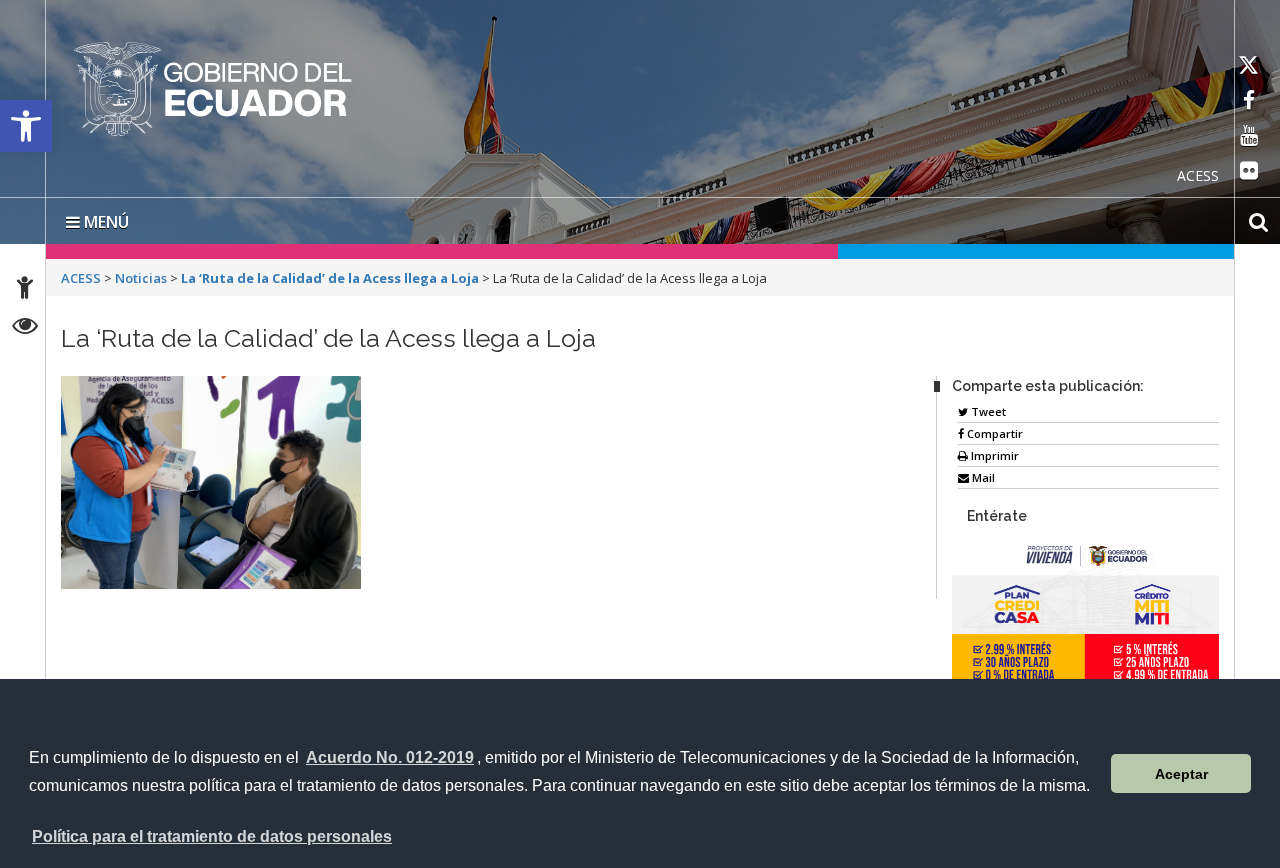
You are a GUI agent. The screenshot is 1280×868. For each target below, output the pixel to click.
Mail (982, 473)
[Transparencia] (25, 328)
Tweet (987, 407)
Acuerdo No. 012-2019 (390, 757)
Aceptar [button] (1181, 774)
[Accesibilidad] (25, 290)
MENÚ (104, 218)
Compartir (993, 429)
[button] (26, 126)
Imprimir (993, 451)
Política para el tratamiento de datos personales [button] (212, 836)
